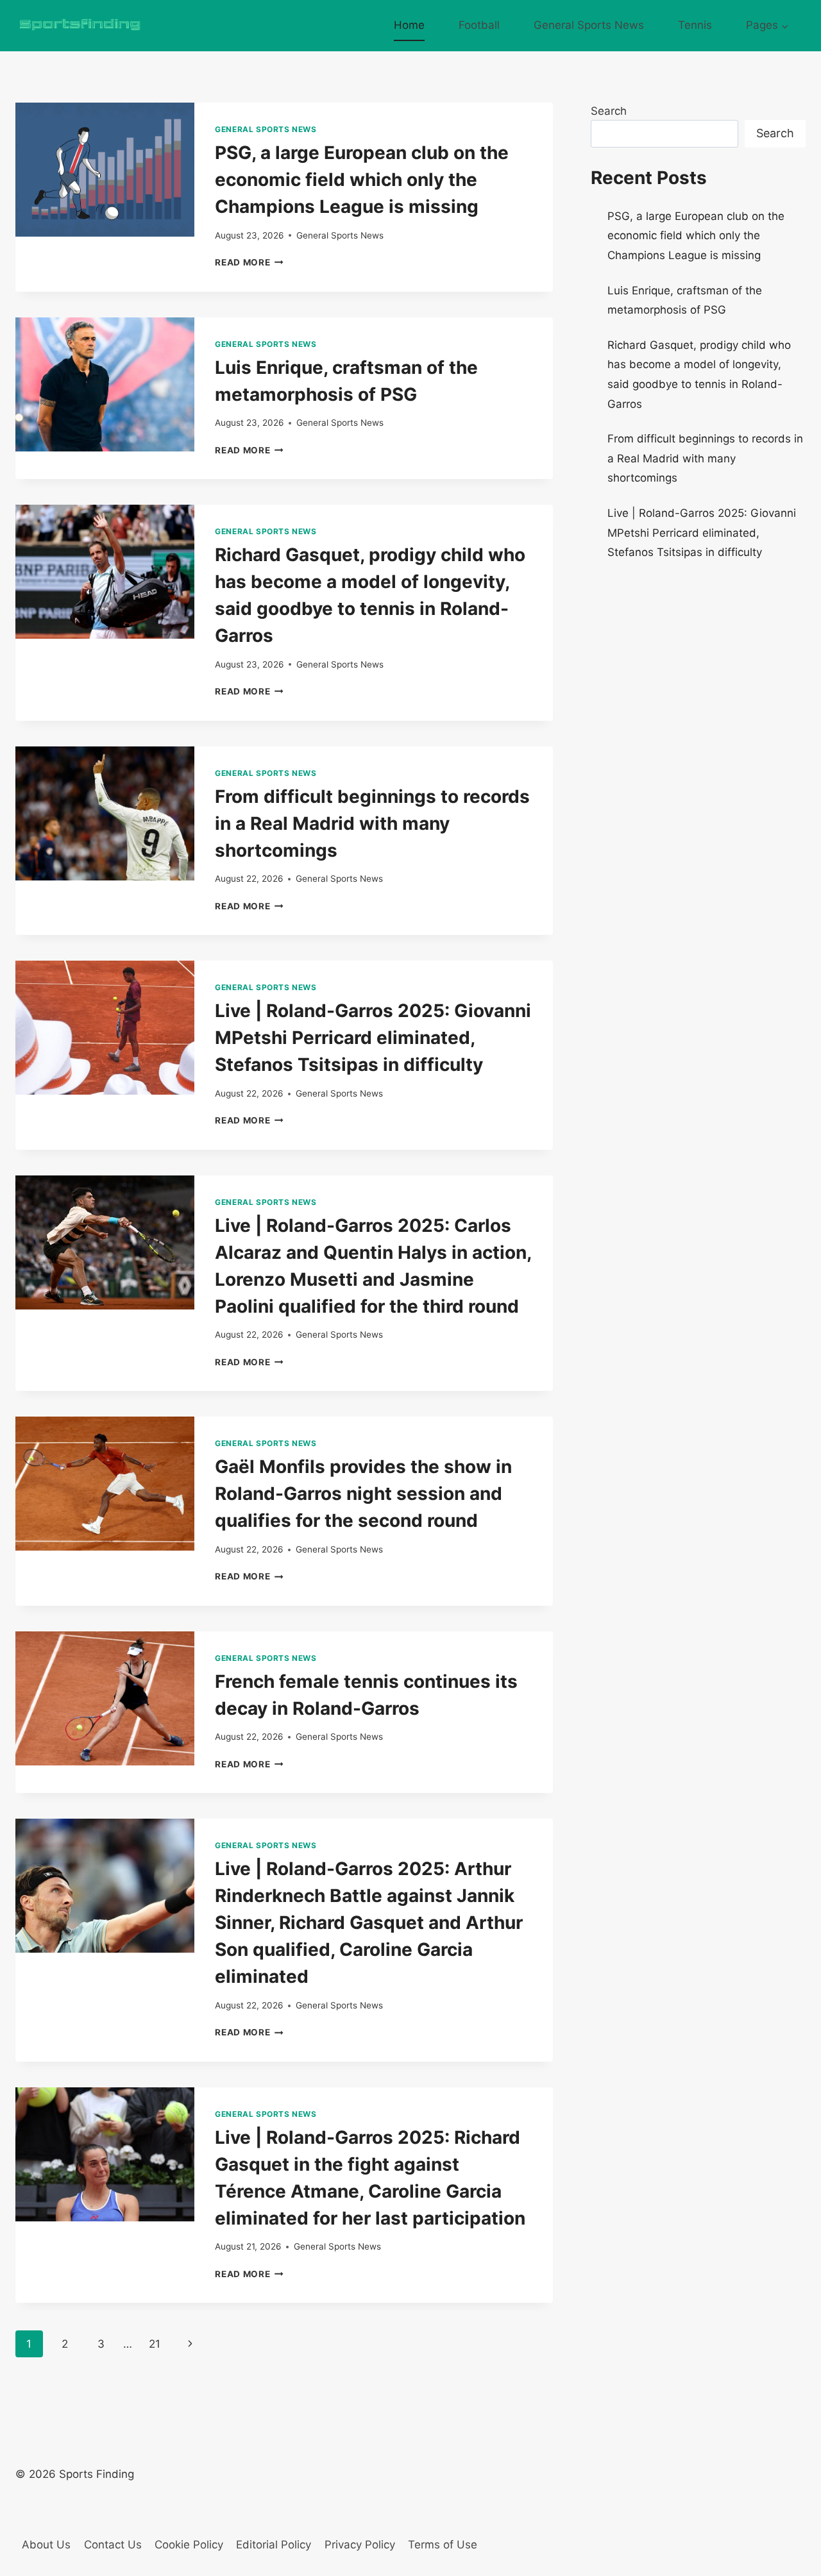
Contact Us (113, 2545)
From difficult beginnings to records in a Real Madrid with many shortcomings (372, 823)
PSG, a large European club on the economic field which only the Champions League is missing (362, 180)
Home (409, 25)
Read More (249, 262)
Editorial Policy (274, 2545)
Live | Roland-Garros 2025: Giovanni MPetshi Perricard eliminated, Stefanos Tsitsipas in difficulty (373, 1038)
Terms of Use (443, 2545)
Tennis (695, 25)
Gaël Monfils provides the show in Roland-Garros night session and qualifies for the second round (363, 1494)
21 (155, 2344)
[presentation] (105, 170)
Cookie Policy (189, 2545)
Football (479, 25)
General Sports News (589, 25)
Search (609, 111)
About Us (46, 2545)
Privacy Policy (360, 2545)
